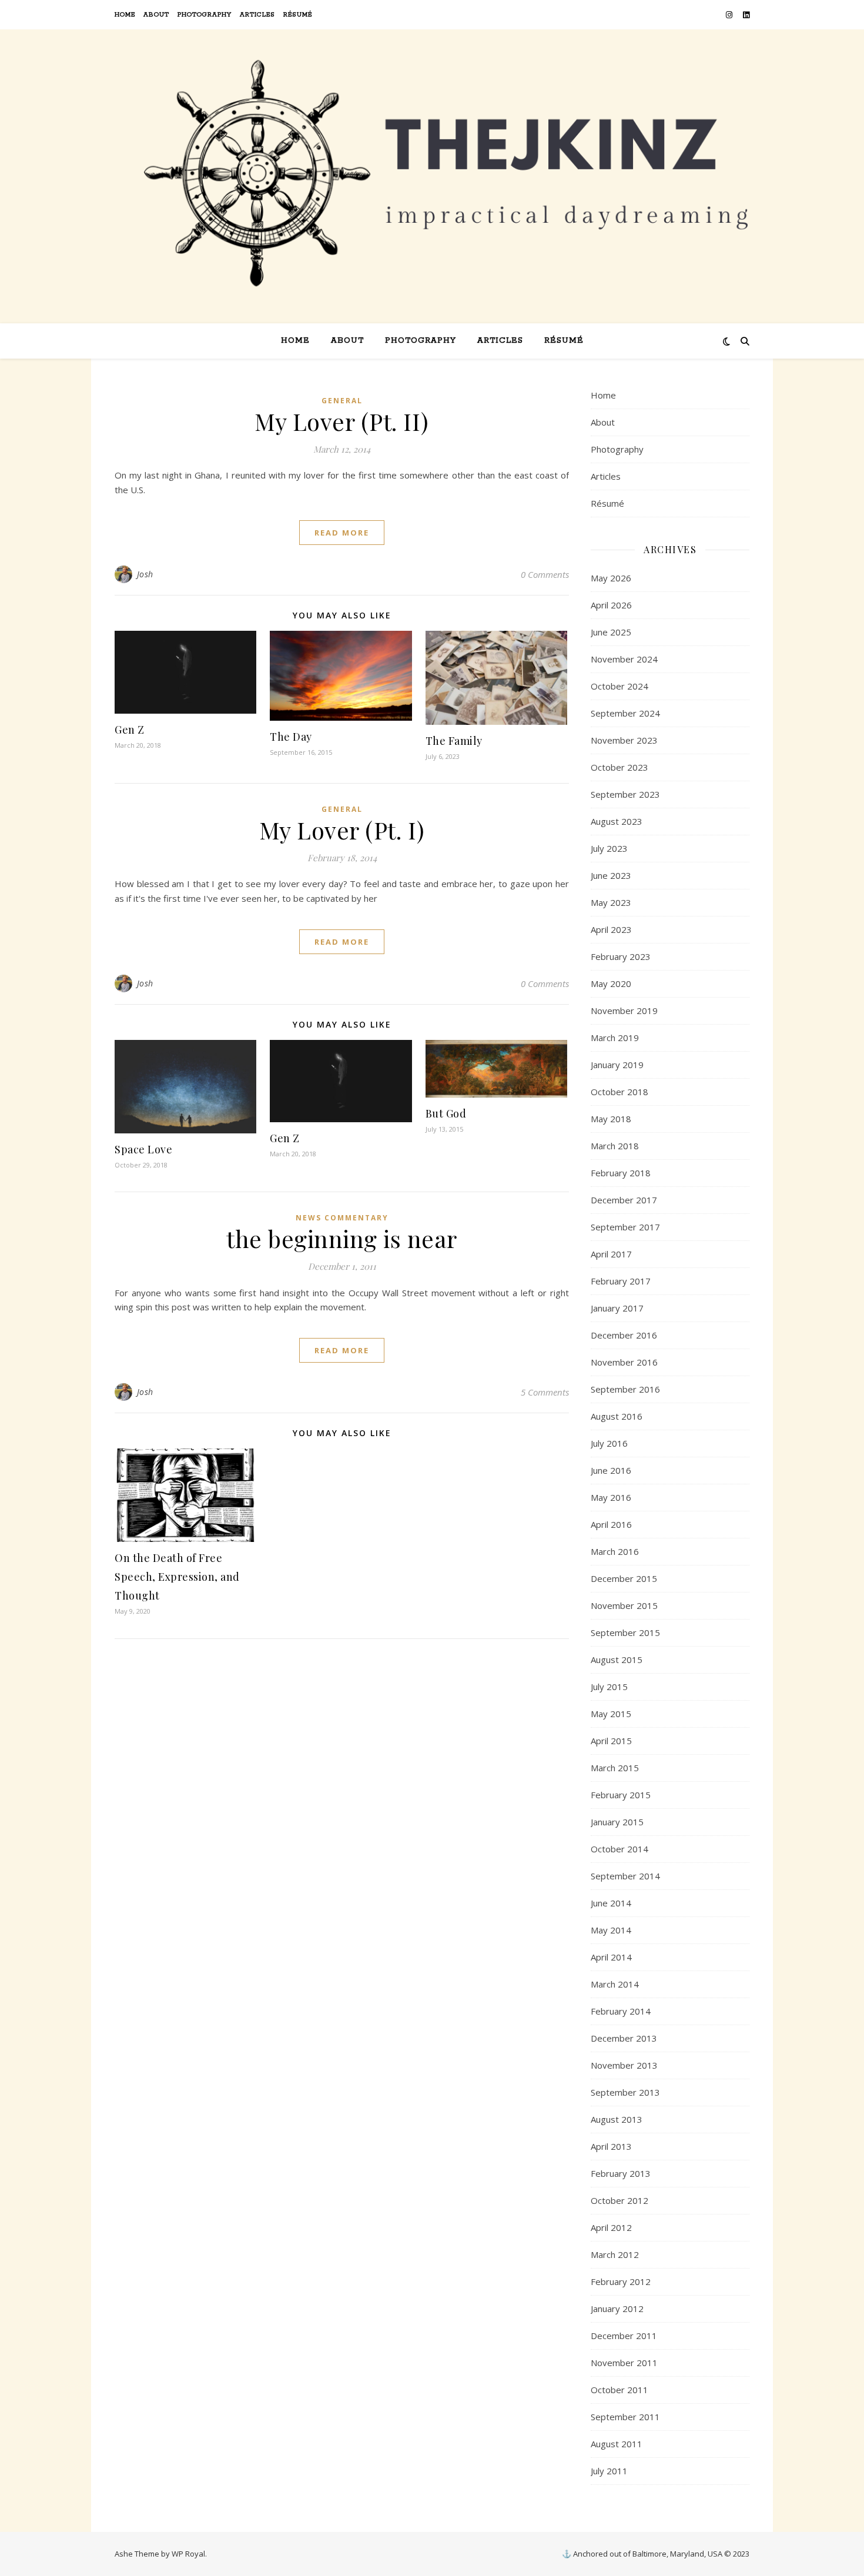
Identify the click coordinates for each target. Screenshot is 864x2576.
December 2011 (624, 2336)
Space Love (143, 1149)
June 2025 (611, 632)
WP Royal (188, 2554)
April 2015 (611, 1741)
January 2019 (617, 1065)
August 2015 (617, 1660)
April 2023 (611, 929)
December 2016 (624, 1335)
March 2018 (615, 1146)
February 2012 (621, 2281)
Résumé (298, 15)
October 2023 (619, 767)
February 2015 (621, 1795)
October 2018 (619, 1092)
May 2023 (611, 902)
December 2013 (624, 2038)
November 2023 (624, 740)
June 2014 (611, 1903)
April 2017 (611, 1254)
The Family (454, 741)
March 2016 (615, 1551)
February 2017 (621, 1281)
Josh (145, 574)
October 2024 (619, 686)
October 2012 (619, 2200)
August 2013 (617, 2119)
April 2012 (611, 2227)
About (156, 15)
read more (342, 533)
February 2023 (621, 956)
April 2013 (611, 2146)
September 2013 (625, 2092)
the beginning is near (342, 1238)
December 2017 (624, 1200)
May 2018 (611, 1119)
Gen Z (130, 730)
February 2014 (621, 2011)
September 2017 (625, 1227)
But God (446, 1113)
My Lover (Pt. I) (342, 830)
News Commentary (342, 1218)
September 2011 (625, 2417)
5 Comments (545, 1392)
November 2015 (624, 1605)
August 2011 (617, 2444)
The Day (291, 737)
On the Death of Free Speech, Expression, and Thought (177, 1577)
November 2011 (624, 2363)
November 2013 (624, 2065)
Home (125, 15)
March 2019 (615, 1038)
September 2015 (625, 1632)
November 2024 (624, 659)
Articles (257, 15)
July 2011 (609, 2471)
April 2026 (611, 605)
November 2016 (624, 1362)
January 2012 (617, 2309)
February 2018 (621, 1173)
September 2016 (625, 1389)
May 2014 (611, 1930)
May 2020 (611, 983)
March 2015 (615, 1768)
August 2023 (617, 821)
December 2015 (624, 1578)
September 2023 (625, 794)
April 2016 (611, 1524)
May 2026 (611, 578)
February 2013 (621, 2173)
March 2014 (615, 1984)
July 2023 (609, 848)
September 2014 (625, 1876)
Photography (205, 15)
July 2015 (609, 1687)
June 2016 (611, 1470)
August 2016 (617, 1416)
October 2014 (619, 1849)
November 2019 (624, 1011)
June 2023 (611, 875)
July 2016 (609, 1443)
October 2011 (619, 2390)
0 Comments (545, 574)
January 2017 (617, 1308)
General (342, 401)
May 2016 (611, 1497)
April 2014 (611, 1957)
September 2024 (625, 713)
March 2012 (615, 2254)
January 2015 (617, 1822)
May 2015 (611, 1714)
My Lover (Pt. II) (342, 421)
